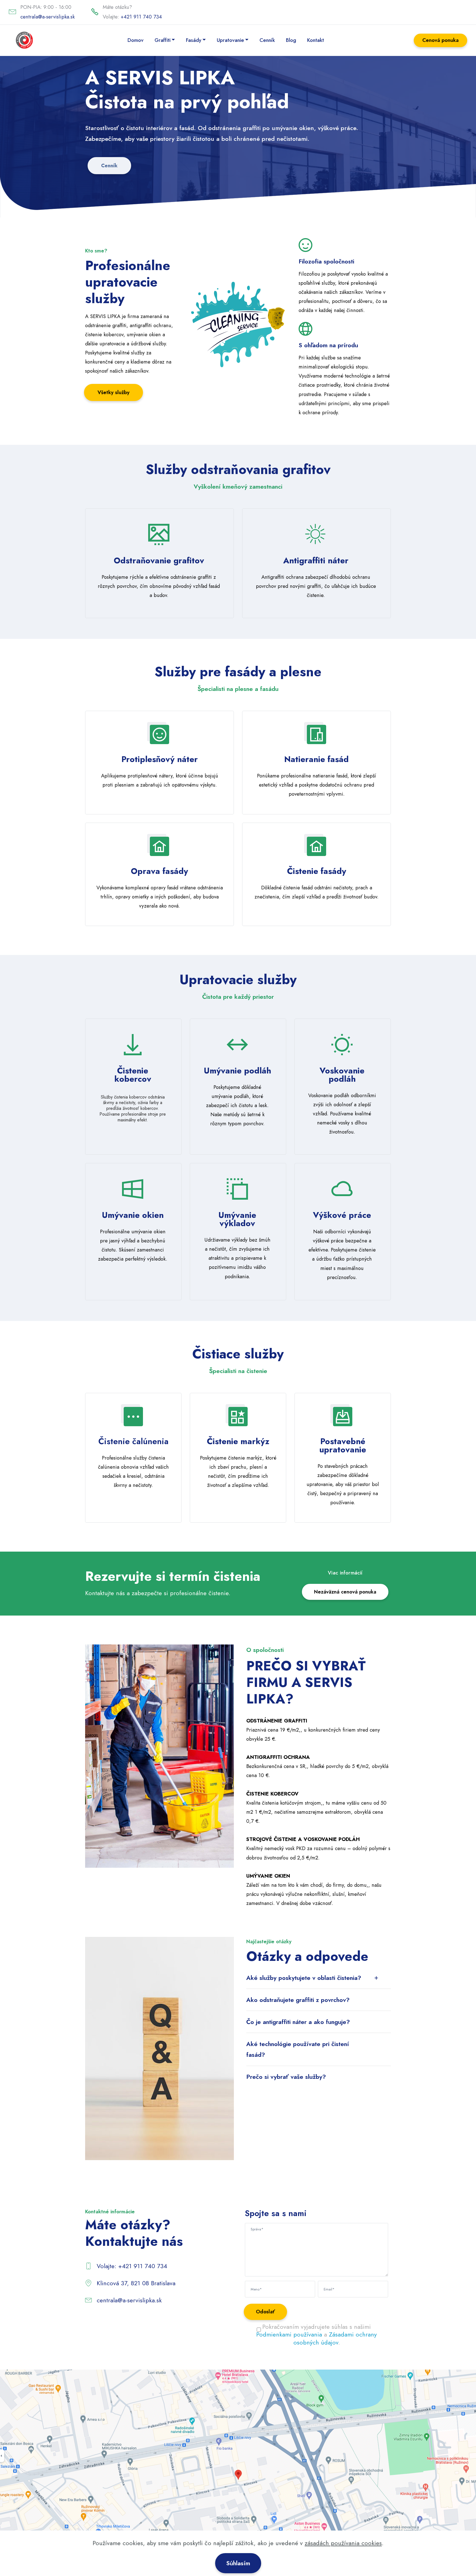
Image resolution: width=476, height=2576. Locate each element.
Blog (291, 40)
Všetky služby (113, 392)
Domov (136, 40)
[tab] (319, 1978)
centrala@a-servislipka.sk (48, 17)
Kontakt (316, 40)
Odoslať (265, 2312)
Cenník (267, 40)
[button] (319, 1978)
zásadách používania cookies (343, 2543)
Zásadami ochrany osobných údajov (335, 2338)
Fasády (194, 40)
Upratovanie (230, 40)
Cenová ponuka (440, 40)
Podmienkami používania (289, 2334)
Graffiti (163, 40)
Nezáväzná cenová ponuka (345, 1592)
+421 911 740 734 (141, 17)
